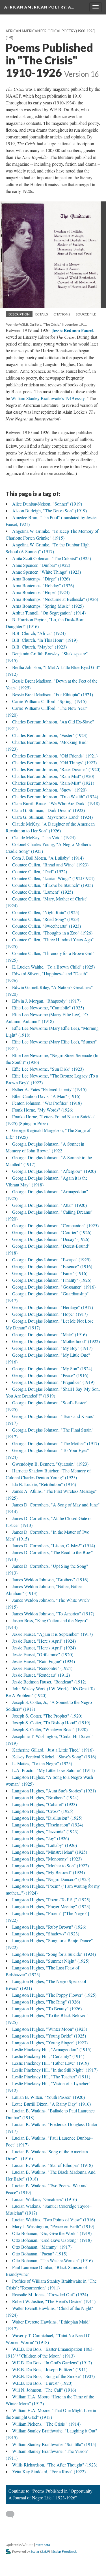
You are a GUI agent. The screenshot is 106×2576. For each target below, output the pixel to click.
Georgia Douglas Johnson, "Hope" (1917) (50, 1314)
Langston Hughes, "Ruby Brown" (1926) (49, 1927)
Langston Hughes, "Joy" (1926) (41, 1838)
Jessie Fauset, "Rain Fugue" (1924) (44, 1661)
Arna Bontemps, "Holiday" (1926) (43, 585)
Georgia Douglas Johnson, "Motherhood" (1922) (56, 1341)
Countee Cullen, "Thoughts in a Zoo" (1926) (52, 933)
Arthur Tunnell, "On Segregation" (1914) (49, 613)
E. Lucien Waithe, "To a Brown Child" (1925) (53, 967)
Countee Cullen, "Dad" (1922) (40, 871)
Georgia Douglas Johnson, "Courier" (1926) (52, 1232)
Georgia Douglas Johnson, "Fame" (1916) (50, 1273)
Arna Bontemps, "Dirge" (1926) (41, 579)
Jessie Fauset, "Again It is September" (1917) (52, 1634)
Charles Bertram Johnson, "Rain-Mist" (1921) (53, 783)
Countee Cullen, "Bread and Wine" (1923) (50, 865)
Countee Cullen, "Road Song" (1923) (46, 919)
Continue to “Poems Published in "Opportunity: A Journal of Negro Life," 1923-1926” (51, 2494)
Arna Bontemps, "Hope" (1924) (41, 592)
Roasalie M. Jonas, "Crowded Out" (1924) (50, 2294)
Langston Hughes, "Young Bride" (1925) (49, 2036)
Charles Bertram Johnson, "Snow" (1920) (49, 790)
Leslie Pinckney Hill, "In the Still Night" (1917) (55, 2070)
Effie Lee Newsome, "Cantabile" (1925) (48, 1008)
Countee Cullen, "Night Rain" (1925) (46, 912)
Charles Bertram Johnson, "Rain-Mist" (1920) (53, 776)
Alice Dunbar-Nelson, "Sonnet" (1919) (47, 504)
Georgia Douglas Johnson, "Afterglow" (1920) (54, 1171)
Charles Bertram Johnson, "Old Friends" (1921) (55, 756)
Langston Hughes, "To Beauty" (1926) (47, 2008)
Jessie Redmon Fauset (73, 330)
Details (42, 314)
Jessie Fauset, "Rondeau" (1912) (41, 1675)
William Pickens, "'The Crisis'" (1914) (46, 2424)
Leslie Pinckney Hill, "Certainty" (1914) (48, 2056)
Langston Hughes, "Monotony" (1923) (47, 1859)
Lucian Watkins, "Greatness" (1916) (45, 2199)
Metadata (43, 2545)
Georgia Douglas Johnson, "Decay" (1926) (51, 1239)
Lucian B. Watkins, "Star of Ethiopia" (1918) (52, 2165)
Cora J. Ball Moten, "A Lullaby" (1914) (48, 858)
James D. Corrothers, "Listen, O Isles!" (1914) (54, 1545)
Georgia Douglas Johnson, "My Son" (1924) (52, 1368)
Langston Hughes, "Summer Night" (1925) (51, 1961)
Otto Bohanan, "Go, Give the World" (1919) (52, 2233)
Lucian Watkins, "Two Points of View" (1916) (54, 2220)
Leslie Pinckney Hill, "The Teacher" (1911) (51, 2077)
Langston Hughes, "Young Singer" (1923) (50, 2043)
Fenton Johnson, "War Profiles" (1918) (47, 1103)
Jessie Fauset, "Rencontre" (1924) (42, 1668)
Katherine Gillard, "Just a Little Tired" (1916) (53, 1750)
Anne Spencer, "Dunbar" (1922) (41, 565)
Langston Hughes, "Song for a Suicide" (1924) (54, 1954)
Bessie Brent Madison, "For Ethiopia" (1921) (53, 694)
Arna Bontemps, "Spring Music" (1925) (48, 606)
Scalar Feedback (64, 2551)
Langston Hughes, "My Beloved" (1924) (48, 1872)
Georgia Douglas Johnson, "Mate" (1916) (49, 1334)
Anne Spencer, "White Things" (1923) (46, 572)
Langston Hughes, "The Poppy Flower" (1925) (54, 1995)
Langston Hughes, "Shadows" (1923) (46, 1934)
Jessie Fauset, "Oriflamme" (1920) (43, 1654)
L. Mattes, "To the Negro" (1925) (42, 1763)
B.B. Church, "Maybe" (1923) (39, 647)
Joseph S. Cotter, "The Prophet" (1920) (47, 1716)
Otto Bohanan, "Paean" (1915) (40, 2254)
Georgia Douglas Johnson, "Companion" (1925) (55, 1225)
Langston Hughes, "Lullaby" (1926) (45, 1845)
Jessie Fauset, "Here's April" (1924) (44, 1641)
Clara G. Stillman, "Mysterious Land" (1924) (52, 817)
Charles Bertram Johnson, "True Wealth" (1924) (55, 796)
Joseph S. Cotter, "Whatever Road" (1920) (50, 1729)
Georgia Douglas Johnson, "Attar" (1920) (49, 1205)
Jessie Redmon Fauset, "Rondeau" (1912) (49, 1682)
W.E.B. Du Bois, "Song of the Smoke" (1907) (53, 2376)
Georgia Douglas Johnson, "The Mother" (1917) (56, 1443)
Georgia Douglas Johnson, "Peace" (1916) (50, 1375)
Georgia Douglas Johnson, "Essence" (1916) (52, 1266)
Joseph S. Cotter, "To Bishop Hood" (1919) (51, 1722)
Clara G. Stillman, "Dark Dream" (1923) (48, 810)
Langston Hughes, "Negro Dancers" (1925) (51, 1879)
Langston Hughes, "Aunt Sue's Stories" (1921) (54, 1791)
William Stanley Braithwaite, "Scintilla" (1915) (54, 2444)
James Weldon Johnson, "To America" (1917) (53, 1614)
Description (19, 314)
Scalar (35, 2551)
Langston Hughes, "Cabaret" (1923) (45, 1804)
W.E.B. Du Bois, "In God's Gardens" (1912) (52, 2363)
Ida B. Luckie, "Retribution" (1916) (44, 1484)
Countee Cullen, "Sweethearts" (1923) (46, 926)
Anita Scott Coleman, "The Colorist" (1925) (52, 558)
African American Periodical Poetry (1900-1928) (51, 31)
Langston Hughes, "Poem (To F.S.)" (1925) (51, 1900)
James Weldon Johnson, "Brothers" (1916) (50, 1580)
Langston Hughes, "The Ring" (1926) (46, 2002)
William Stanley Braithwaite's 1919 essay (48, 398)
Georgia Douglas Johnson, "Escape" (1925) (51, 1259)
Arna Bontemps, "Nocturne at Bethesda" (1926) (55, 599)
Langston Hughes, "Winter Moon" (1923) (50, 2029)
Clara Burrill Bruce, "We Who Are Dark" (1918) (56, 803)
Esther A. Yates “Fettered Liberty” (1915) (49, 1089)
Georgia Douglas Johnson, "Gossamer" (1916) (54, 1287)
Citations (62, 314)
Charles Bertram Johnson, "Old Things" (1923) (54, 762)
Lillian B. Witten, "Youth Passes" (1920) (48, 2097)
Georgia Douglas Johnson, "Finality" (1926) (52, 1280)
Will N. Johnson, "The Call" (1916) (44, 2390)
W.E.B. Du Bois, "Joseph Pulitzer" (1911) (50, 2369)
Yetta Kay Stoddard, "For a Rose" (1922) (49, 2471)
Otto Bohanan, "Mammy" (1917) (42, 2247)
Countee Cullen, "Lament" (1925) (43, 892)
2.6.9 (45, 2551)
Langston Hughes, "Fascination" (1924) (48, 1825)
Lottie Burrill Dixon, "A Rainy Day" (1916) (51, 2104)
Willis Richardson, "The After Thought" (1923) (55, 2465)
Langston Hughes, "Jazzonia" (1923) (45, 1831)
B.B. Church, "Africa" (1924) (39, 633)
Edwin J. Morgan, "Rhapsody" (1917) (46, 1001)
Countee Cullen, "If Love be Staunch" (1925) (53, 885)
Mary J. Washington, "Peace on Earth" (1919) (53, 2226)
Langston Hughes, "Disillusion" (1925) (47, 1818)
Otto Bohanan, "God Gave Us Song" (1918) (52, 2240)
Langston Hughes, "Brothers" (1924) (45, 1797)
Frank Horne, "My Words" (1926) (43, 1110)
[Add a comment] (13, 2514)
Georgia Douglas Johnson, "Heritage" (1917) (53, 1307)
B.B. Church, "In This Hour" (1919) (45, 640)
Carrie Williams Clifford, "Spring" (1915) (49, 701)
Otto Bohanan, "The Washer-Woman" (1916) (52, 2260)
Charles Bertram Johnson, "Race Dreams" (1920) (56, 769)
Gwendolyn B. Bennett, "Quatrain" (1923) (50, 1464)
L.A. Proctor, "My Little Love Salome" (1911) (53, 1770)
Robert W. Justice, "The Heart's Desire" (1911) (54, 2301)
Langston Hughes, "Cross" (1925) (43, 1811)
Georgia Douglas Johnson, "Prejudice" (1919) (53, 1382)
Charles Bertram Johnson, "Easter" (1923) (50, 735)
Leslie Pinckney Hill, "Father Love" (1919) (50, 2063)
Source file (86, 314)
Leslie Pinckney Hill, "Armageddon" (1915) (52, 2049)
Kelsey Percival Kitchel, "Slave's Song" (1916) (54, 1757)
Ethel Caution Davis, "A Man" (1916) (46, 1096)
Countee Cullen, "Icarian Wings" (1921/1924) (53, 878)
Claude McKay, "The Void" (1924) (44, 837)
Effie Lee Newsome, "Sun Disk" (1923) (48, 1069)
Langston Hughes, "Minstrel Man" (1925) (50, 1852)
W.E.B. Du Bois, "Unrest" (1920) (42, 2383)
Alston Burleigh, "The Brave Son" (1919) (49, 511)
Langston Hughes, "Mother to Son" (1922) (50, 1865)
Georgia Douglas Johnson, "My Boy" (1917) (52, 1348)
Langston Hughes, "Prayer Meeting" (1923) (51, 1906)
